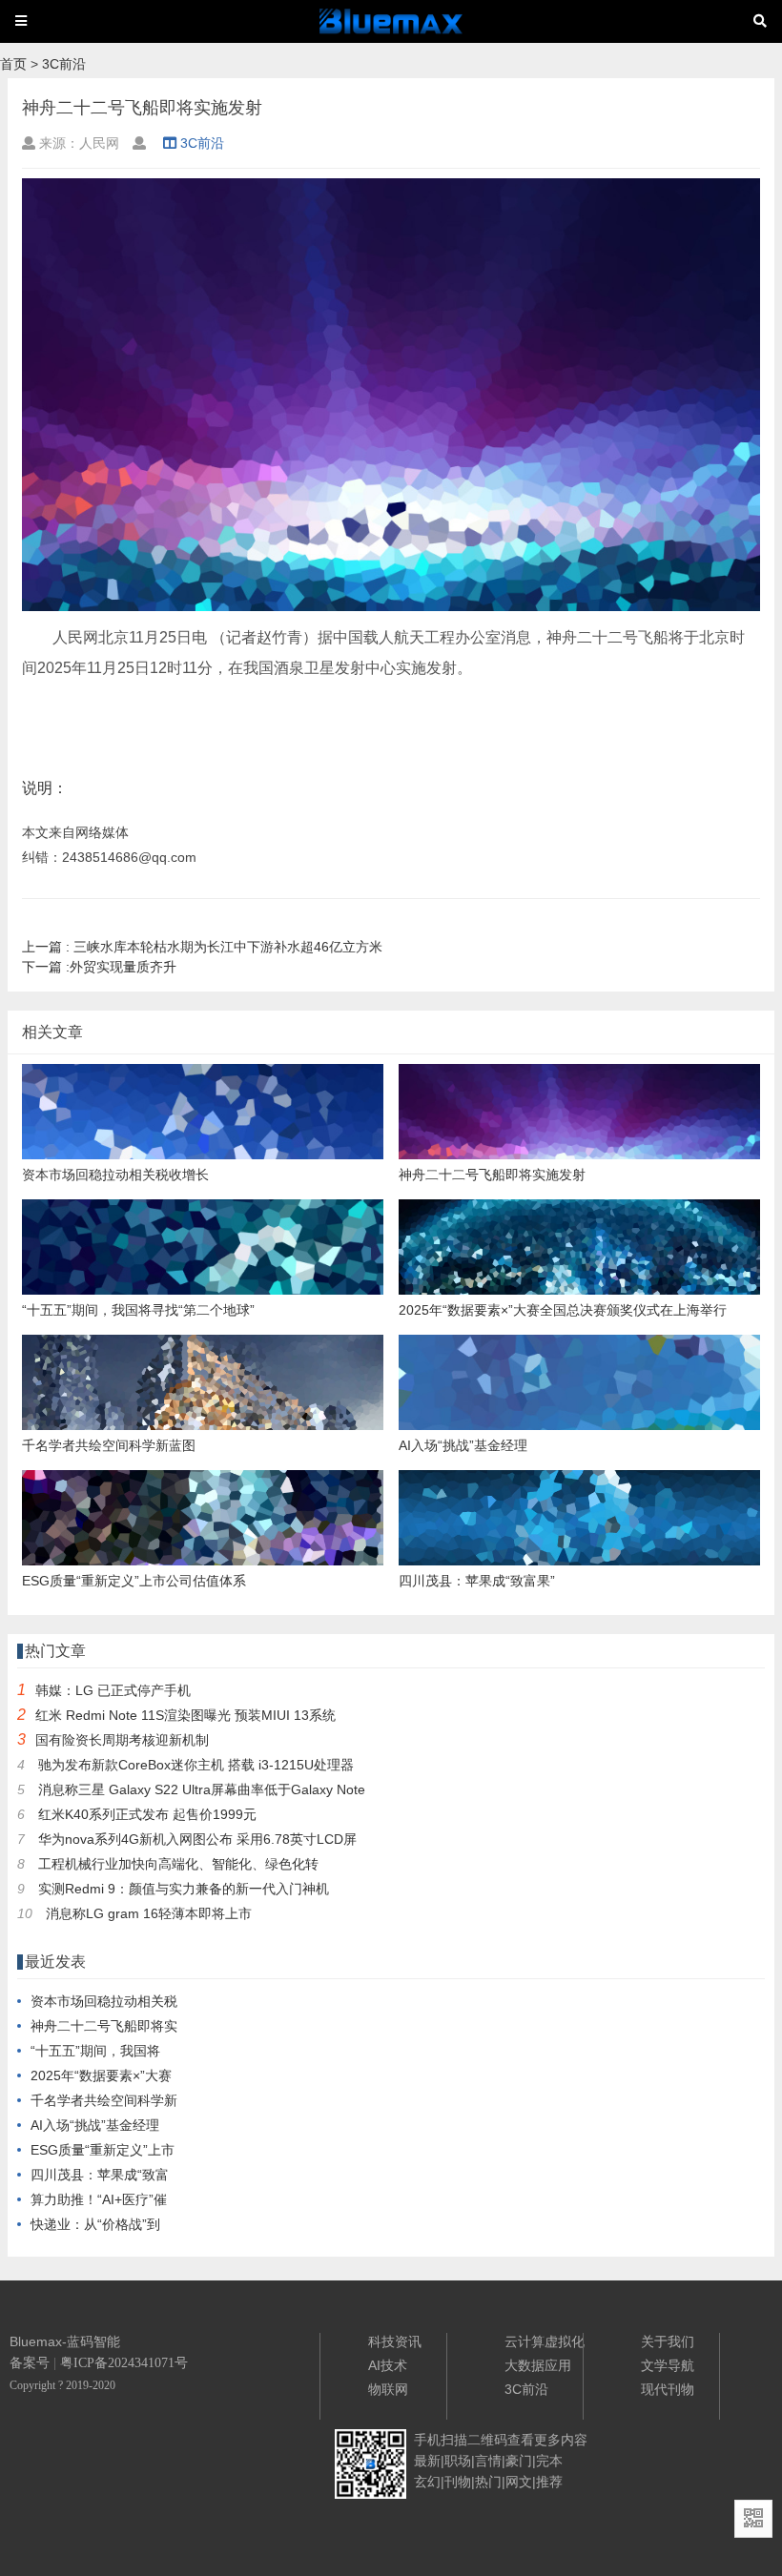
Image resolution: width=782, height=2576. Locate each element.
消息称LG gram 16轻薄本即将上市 (149, 1913)
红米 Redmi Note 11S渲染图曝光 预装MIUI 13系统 (185, 1715)
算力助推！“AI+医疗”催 (99, 2199)
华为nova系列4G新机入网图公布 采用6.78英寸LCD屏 (197, 1839)
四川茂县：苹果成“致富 (100, 2175)
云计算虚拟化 (545, 2341)
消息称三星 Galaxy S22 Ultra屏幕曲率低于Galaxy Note (202, 1789)
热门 (488, 2482)
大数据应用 (538, 2365)
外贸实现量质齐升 (99, 967)
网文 (519, 2482)
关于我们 (668, 2341)
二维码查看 (501, 2440)
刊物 (458, 2482)
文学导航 (668, 2365)
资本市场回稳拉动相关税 (104, 2001)
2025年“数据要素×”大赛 (101, 2075)
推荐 (549, 2482)
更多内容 (561, 2440)
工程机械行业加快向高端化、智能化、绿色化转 (178, 1864)
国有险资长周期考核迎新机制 (122, 1740)
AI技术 (388, 2365)
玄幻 (427, 2482)
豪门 (519, 2461)
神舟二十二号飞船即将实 (104, 2026)
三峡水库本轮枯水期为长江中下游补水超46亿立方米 (202, 947)
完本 (549, 2461)
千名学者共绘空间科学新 (104, 2100)
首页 (13, 64)
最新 (427, 2461)
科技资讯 (395, 2341)
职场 (458, 2461)
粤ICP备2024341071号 (124, 2363)
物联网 (388, 2389)
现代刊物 (668, 2389)
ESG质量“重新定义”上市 (103, 2150)
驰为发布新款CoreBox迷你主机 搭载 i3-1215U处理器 (196, 1765)
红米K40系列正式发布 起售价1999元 (147, 1814)
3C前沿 (64, 64)
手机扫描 (441, 2440)
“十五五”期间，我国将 (95, 2051)
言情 (488, 2461)
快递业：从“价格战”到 (95, 2224)
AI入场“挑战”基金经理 (95, 2125)
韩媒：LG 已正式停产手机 (113, 1690)
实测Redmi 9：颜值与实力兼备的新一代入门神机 (184, 1889)
